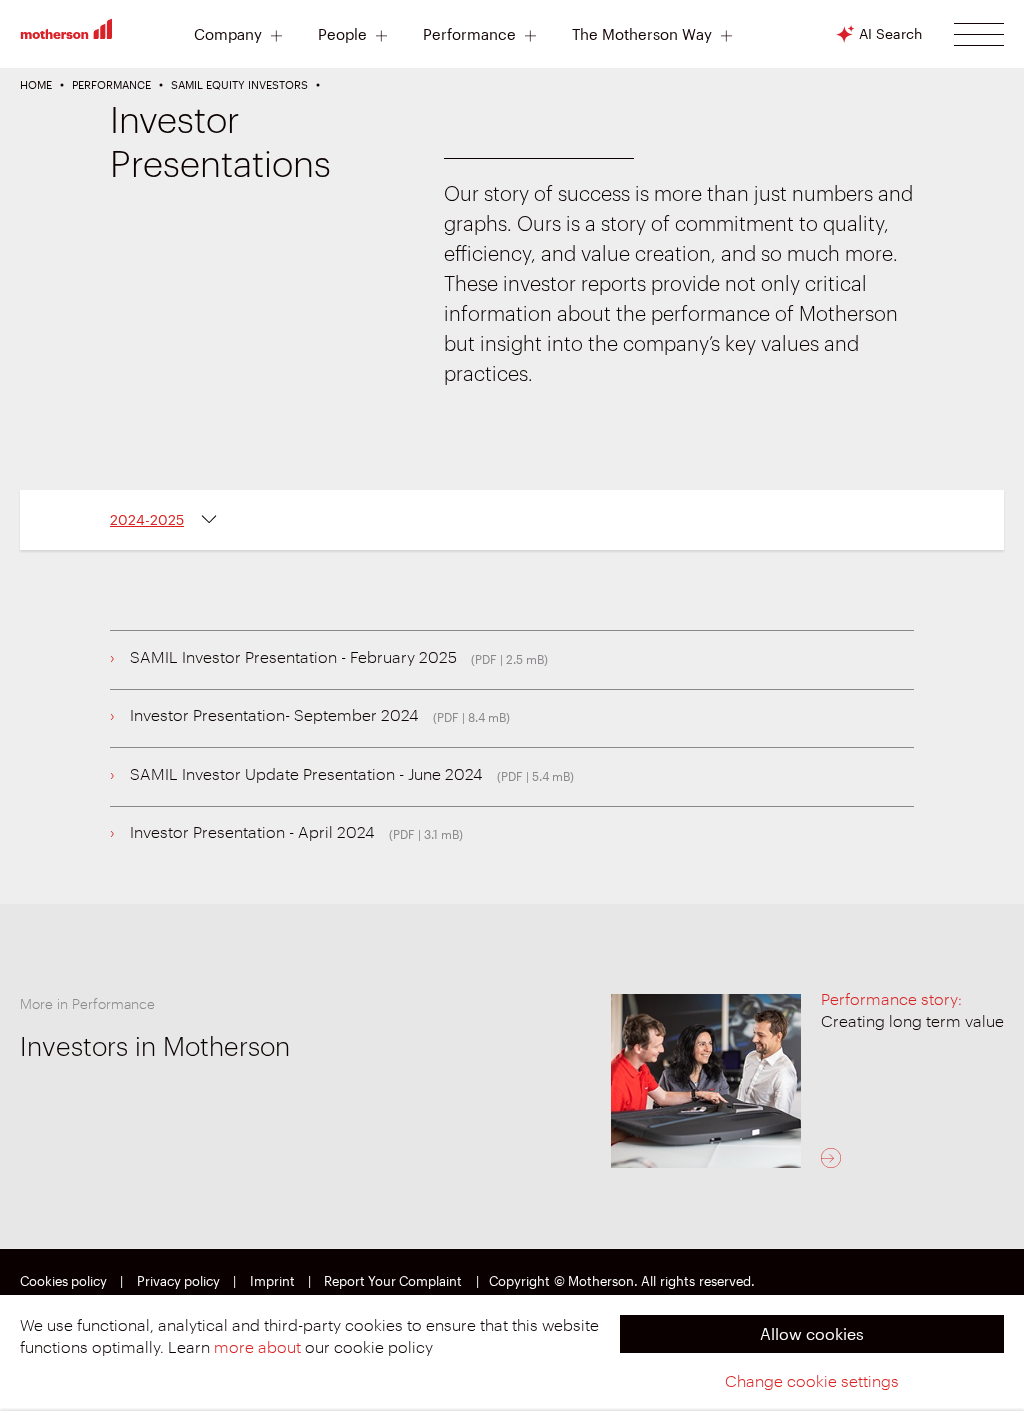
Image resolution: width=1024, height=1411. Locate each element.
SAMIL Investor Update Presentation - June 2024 (306, 775)
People (342, 35)
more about (257, 1348)
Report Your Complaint (393, 1281)
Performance (469, 35)
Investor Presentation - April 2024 (252, 833)
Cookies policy (63, 1281)
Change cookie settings (812, 1382)
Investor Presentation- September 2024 (274, 716)
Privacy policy (178, 1281)
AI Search (890, 33)
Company (228, 35)
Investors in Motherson (155, 1048)
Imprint (272, 1281)
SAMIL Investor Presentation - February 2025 (293, 658)
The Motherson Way (642, 35)
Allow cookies (812, 1333)
